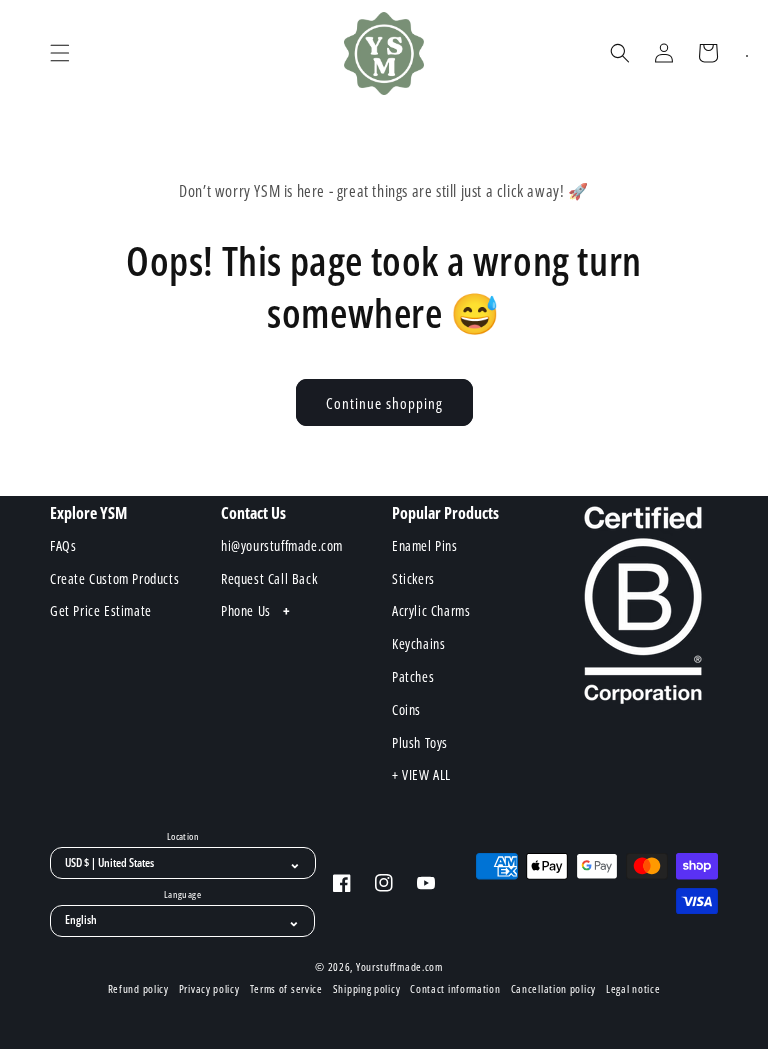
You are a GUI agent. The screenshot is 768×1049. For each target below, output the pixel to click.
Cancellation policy (553, 989)
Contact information (455, 989)
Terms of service (286, 989)
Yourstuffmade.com (399, 966)
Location (183, 837)
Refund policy (138, 989)
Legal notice (633, 989)
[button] (60, 53)
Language (182, 895)
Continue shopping (384, 403)
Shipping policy (367, 989)
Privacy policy (209, 989)
